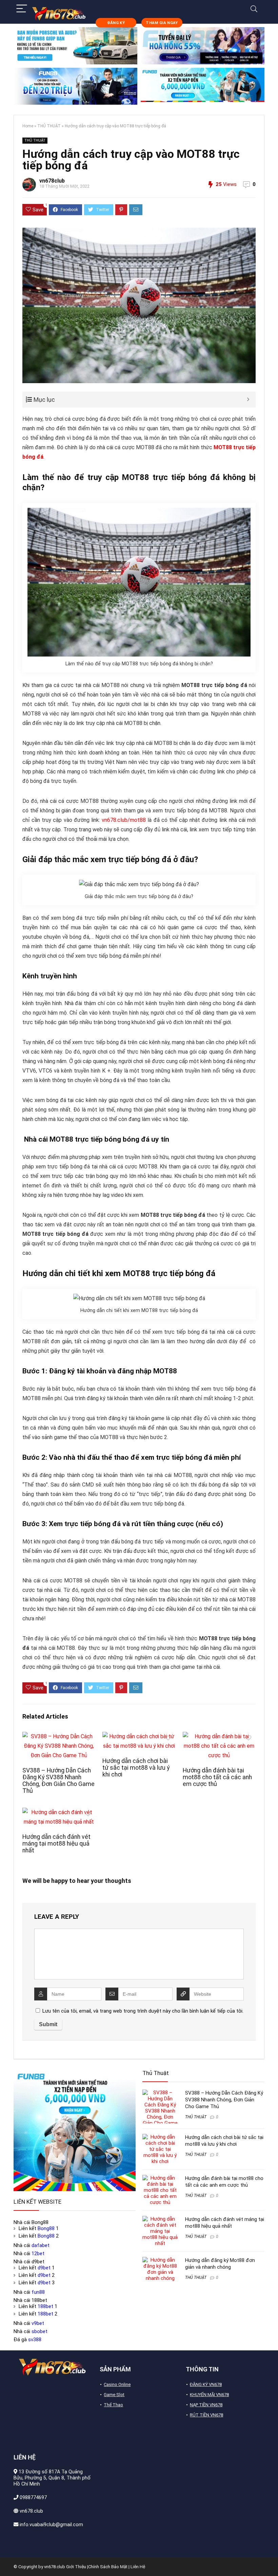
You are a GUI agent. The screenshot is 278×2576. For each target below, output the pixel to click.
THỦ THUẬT (49, 126)
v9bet (38, 2323)
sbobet (39, 2331)
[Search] (254, 9)
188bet (45, 2306)
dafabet (41, 2245)
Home (28, 126)
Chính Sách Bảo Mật (108, 2567)
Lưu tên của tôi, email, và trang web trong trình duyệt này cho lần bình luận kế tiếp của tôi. (143, 2011)
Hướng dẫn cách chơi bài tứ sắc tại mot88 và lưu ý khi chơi (136, 1768)
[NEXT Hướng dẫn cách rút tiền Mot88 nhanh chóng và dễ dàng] (271, 2559)
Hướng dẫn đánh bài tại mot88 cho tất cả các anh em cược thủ (217, 1777)
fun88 (38, 2292)
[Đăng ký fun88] (75, 2130)
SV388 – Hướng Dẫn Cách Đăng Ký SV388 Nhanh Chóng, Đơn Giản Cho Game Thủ (58, 1781)
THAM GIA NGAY (162, 23)
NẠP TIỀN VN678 (206, 2405)
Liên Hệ (138, 2567)
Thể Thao (113, 2405)
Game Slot (114, 2395)
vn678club (52, 181)
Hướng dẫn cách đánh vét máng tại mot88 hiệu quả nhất (56, 1844)
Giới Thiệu (76, 2567)
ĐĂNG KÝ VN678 (206, 2384)
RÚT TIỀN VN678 (206, 2415)
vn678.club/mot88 (124, 820)
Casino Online (117, 2384)
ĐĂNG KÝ (116, 23)
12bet (38, 2253)
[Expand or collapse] (248, 400)
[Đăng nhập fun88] (203, 86)
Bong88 (46, 2228)
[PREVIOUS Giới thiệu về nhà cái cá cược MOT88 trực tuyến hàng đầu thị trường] (7, 2559)
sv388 (35, 2340)
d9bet (44, 2268)
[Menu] (22, 9)
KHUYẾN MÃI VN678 (209, 2395)
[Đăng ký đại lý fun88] (75, 46)
